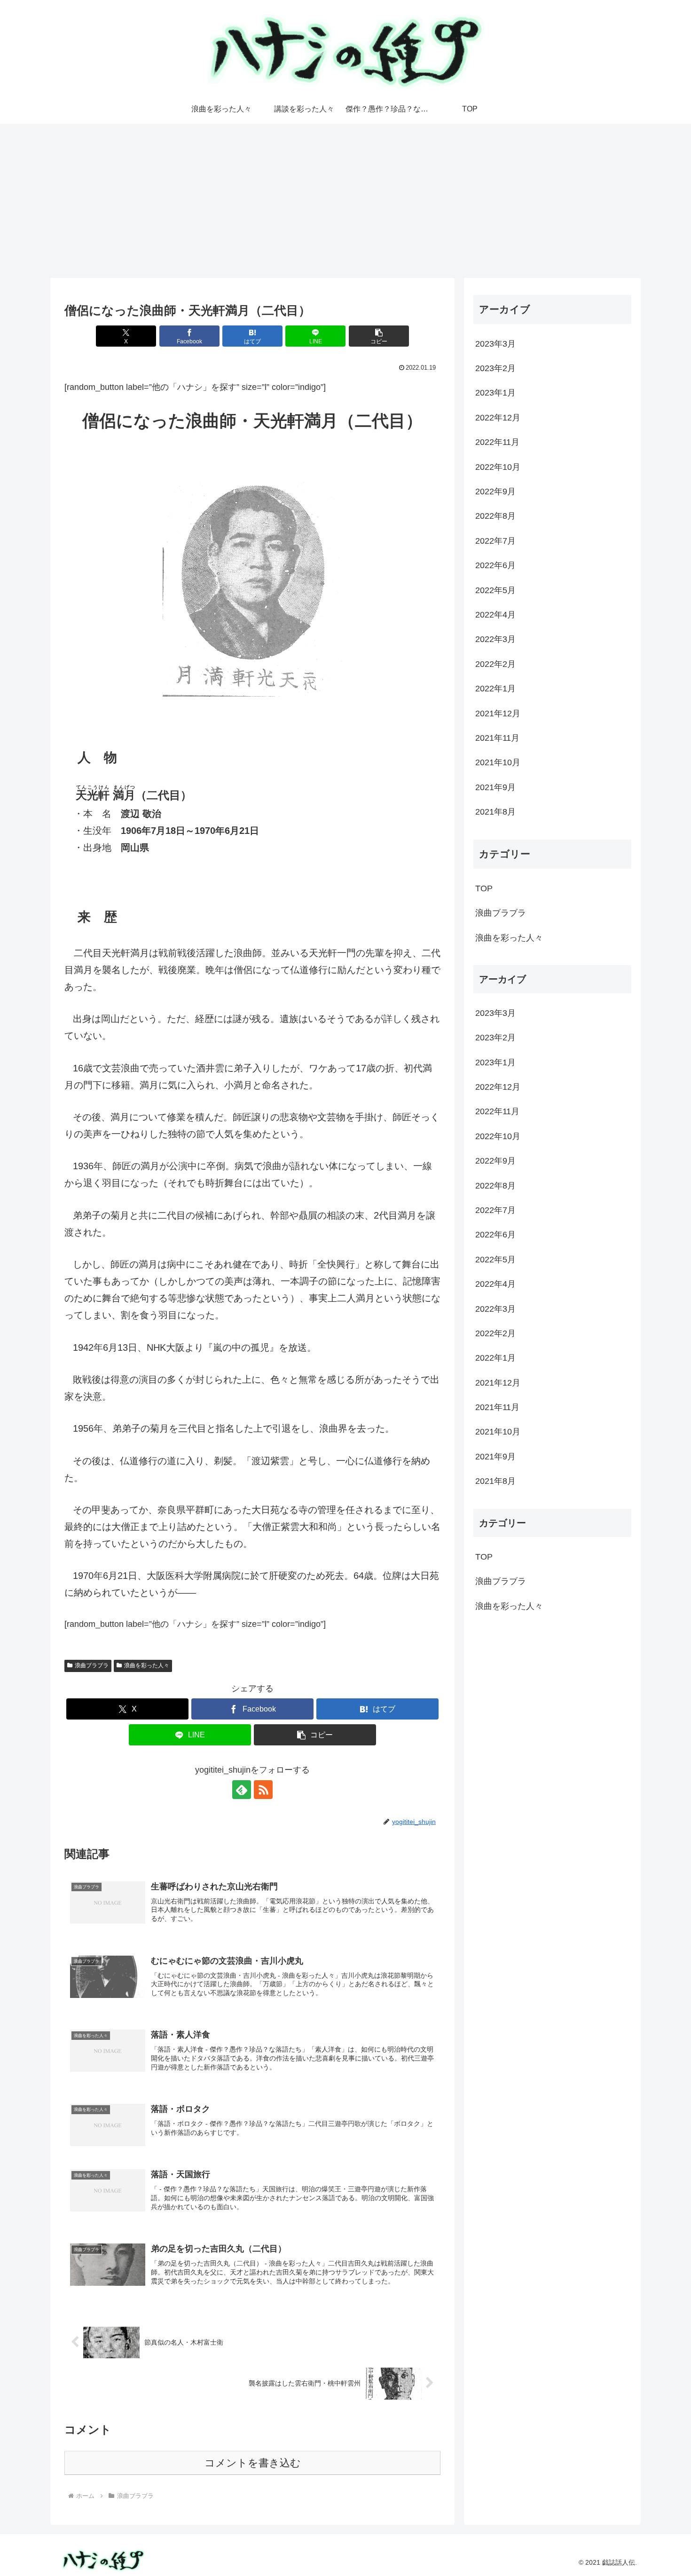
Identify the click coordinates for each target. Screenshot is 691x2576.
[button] (379, 336)
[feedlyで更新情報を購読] (242, 1790)
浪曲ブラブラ (92, 1665)
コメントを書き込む (253, 2463)
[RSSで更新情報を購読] (263, 1790)
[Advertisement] (345, 201)
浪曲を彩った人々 (147, 1665)
